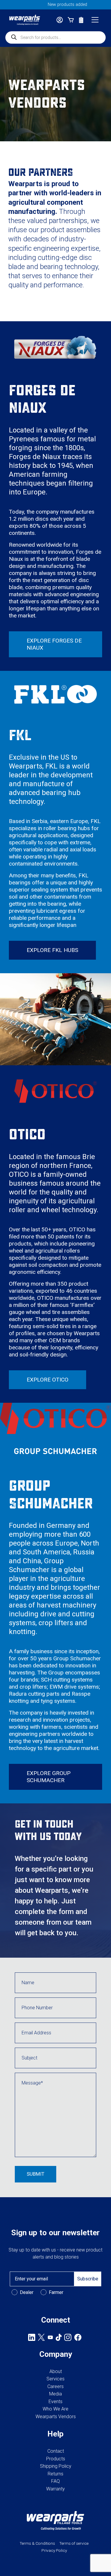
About (56, 2371)
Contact (56, 2451)
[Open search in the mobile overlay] (55, 37)
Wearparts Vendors (56, 2417)
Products (56, 2459)
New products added (56, 5)
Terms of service (74, 2543)
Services (55, 2379)
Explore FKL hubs (52, 950)
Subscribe (88, 2279)
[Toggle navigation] (95, 20)
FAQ (55, 2481)
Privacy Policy (54, 2550)
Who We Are (55, 2409)
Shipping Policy (56, 2466)
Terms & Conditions (37, 2543)
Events (55, 2402)
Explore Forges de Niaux (54, 644)
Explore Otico (48, 1380)
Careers (55, 2386)
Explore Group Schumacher (49, 1777)
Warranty (55, 2489)
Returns (55, 2474)
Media (55, 2394)
